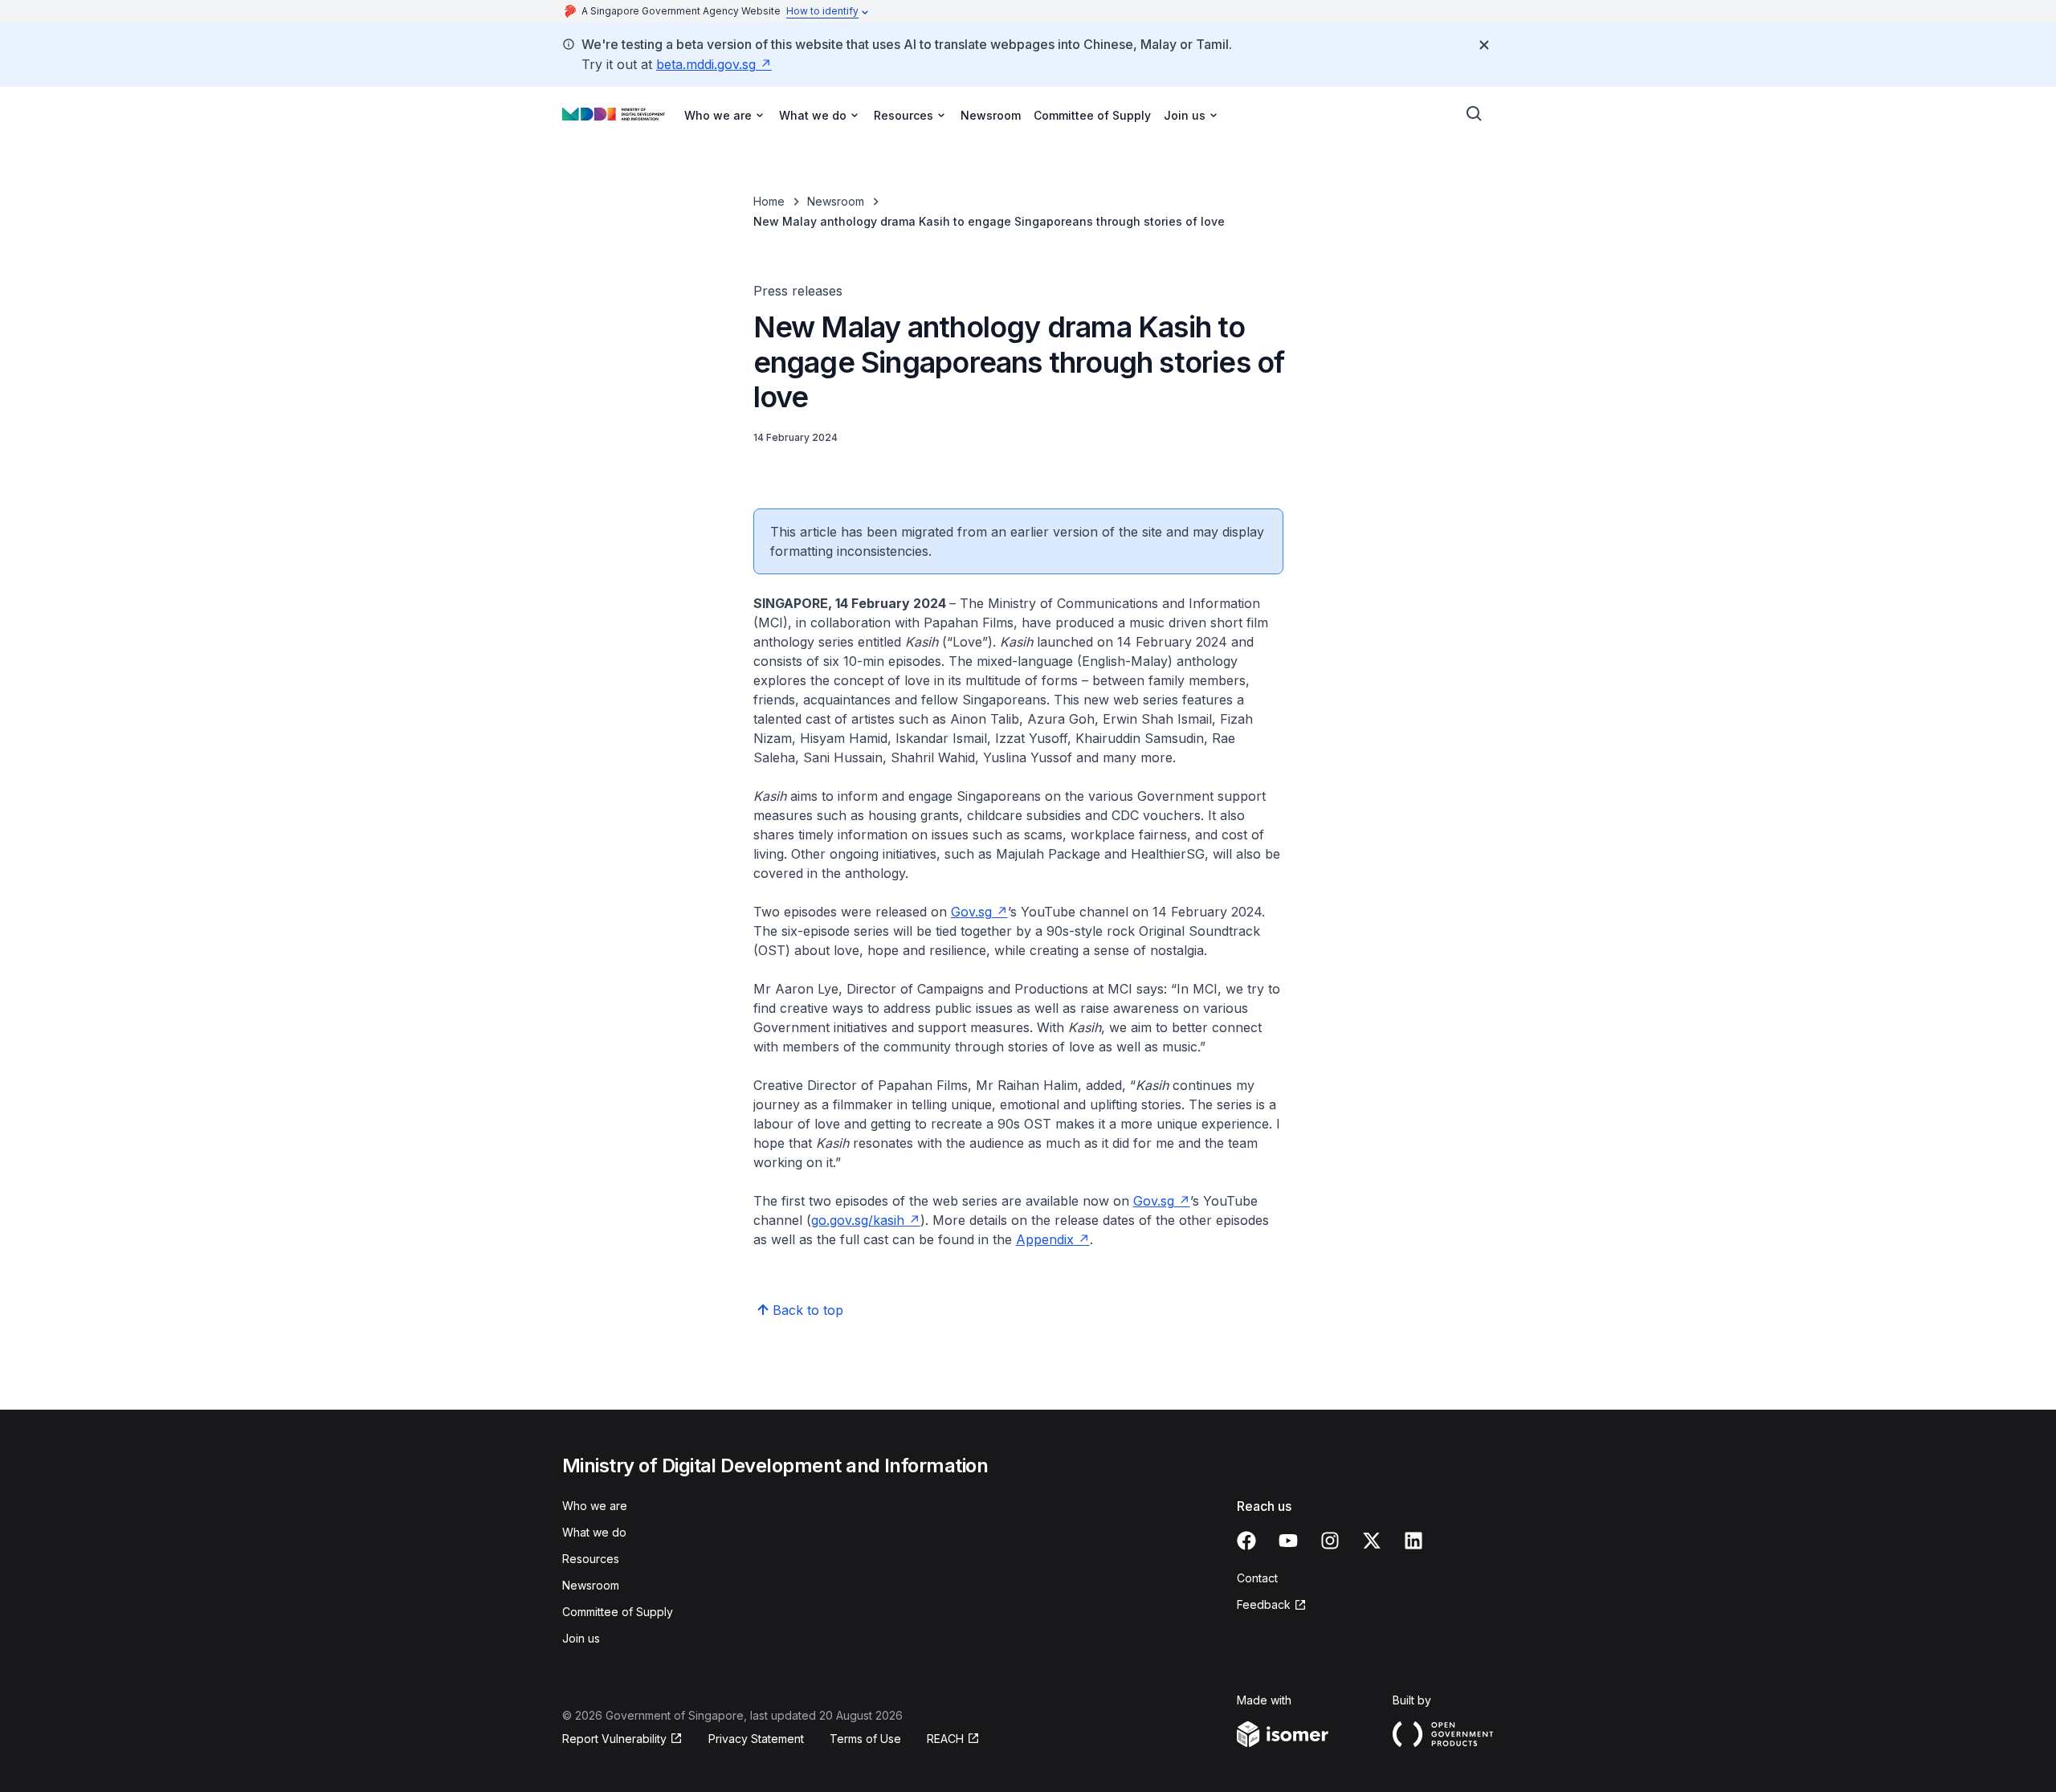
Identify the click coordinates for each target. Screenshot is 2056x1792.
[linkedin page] (1413, 1541)
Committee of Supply (1092, 115)
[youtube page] (1288, 1541)
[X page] (1372, 1541)
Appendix (1045, 1239)
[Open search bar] (1475, 114)
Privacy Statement (756, 1739)
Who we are (595, 1506)
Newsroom (991, 115)
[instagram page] (1330, 1541)
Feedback (1264, 1604)
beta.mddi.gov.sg (706, 64)
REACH (945, 1739)
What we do (594, 1532)
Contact (1257, 1578)
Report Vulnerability (614, 1739)
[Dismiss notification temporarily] (1484, 45)
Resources (591, 1559)
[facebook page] (1246, 1541)
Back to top (808, 1310)
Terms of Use (865, 1739)
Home (769, 201)
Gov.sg (971, 912)
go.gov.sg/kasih (858, 1220)
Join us (581, 1638)
